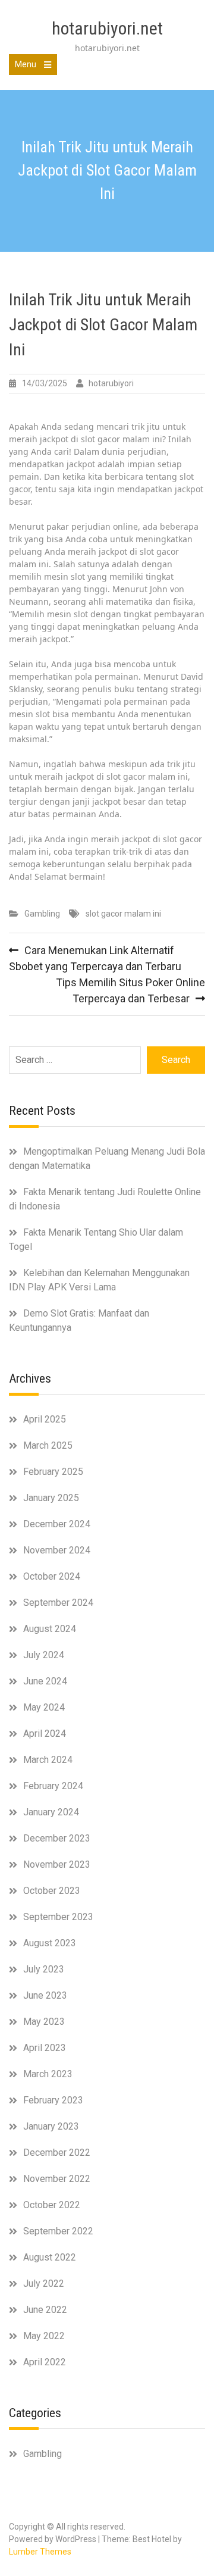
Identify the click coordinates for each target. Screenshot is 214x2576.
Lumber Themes (40, 2552)
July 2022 (44, 2283)
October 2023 (52, 1891)
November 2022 (57, 2179)
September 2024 (58, 1603)
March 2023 (48, 2074)
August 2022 (50, 2257)
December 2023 (57, 1838)
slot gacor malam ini (123, 914)
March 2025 (48, 1445)
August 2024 (50, 1629)
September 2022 (58, 2231)
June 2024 (45, 1681)
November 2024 (57, 1550)
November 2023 (57, 1864)
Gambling (42, 914)
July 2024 (44, 1655)
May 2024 (44, 1707)
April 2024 (45, 1734)
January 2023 (51, 2126)
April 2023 (45, 2048)
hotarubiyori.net (107, 28)
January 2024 (51, 1812)
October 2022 (52, 2205)
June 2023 (45, 1995)
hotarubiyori (111, 383)
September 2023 (58, 1917)
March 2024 (48, 1760)
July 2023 (44, 1969)
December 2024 (57, 1524)
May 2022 (44, 2336)
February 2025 (53, 1472)
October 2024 (52, 1576)
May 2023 (44, 2022)
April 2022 (45, 2362)
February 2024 (53, 1786)
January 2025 (51, 1498)
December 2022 (57, 2153)
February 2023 (53, 2100)
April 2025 (45, 1419)
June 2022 (45, 2310)
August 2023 (50, 1943)
